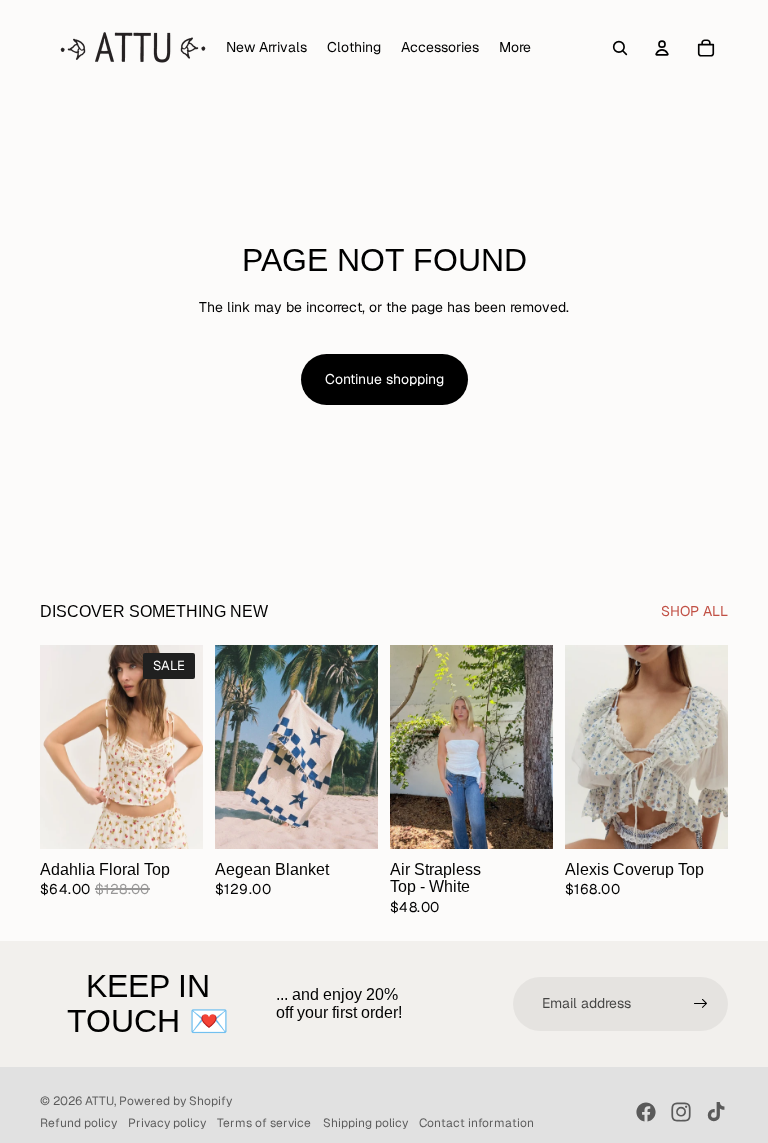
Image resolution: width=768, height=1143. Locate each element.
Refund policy (78, 1123)
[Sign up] (701, 1004)
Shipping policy (365, 1123)
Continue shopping (384, 379)
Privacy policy (167, 1123)
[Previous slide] (55, 747)
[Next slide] (187, 747)
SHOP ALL (694, 611)
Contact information (476, 1123)
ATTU (99, 1101)
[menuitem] (515, 48)
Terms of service (264, 1123)
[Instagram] (681, 1112)
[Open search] (620, 48)
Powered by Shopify (175, 1101)
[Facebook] (646, 1112)
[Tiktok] (716, 1112)
